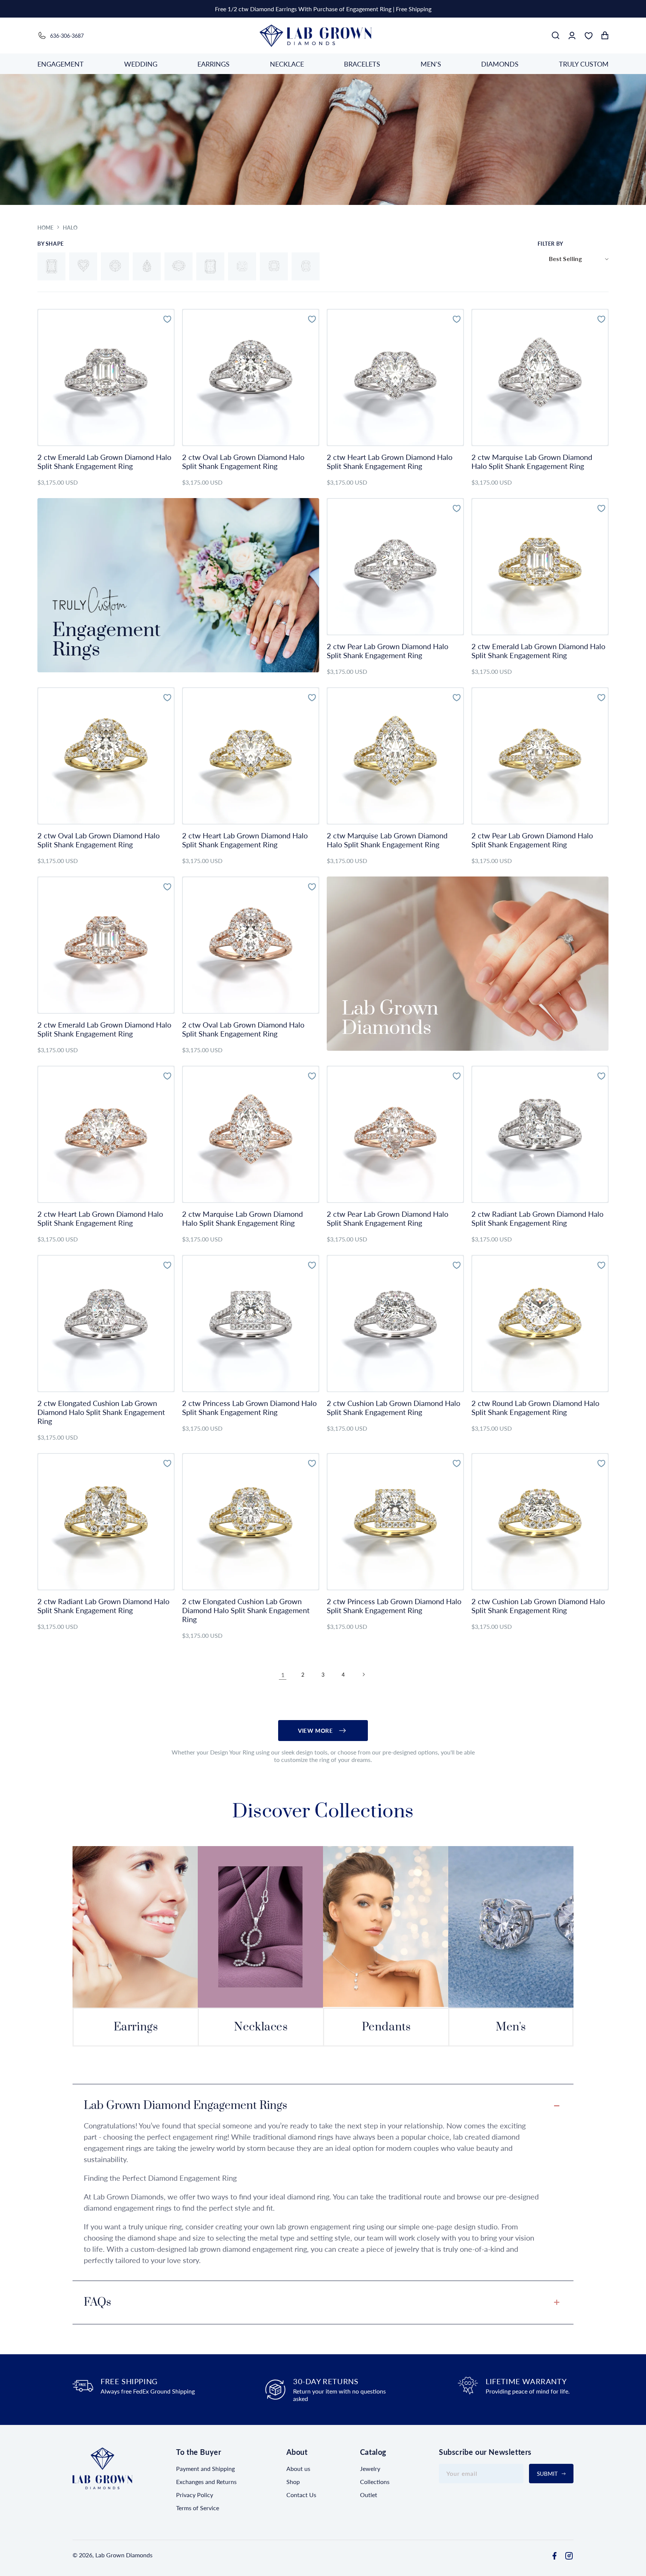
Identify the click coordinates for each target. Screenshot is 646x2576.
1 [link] (283, 1675)
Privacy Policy (195, 2495)
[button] (556, 36)
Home (45, 228)
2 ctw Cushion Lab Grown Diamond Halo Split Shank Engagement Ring (393, 1407)
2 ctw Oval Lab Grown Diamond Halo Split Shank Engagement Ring (243, 461)
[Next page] (363, 1674)
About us (298, 2468)
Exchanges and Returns (206, 2482)
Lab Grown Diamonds (124, 2555)
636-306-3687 (67, 36)
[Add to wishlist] (167, 318)
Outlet (369, 2495)
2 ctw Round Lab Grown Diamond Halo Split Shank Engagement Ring (535, 1407)
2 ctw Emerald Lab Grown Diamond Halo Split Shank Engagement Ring (104, 461)
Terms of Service (198, 2508)
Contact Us (301, 2495)
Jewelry (370, 2468)
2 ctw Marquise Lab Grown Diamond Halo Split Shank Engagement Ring (532, 461)
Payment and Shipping (205, 2468)
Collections (375, 2482)
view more (315, 1731)
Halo (70, 228)
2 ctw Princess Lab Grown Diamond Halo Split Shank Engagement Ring (249, 1407)
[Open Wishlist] (588, 36)
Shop (293, 2482)
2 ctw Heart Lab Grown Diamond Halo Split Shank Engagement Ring (390, 461)
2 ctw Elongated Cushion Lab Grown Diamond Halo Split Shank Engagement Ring (101, 1412)
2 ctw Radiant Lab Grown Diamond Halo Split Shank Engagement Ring (537, 1218)
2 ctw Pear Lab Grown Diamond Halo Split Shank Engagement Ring (387, 651)
